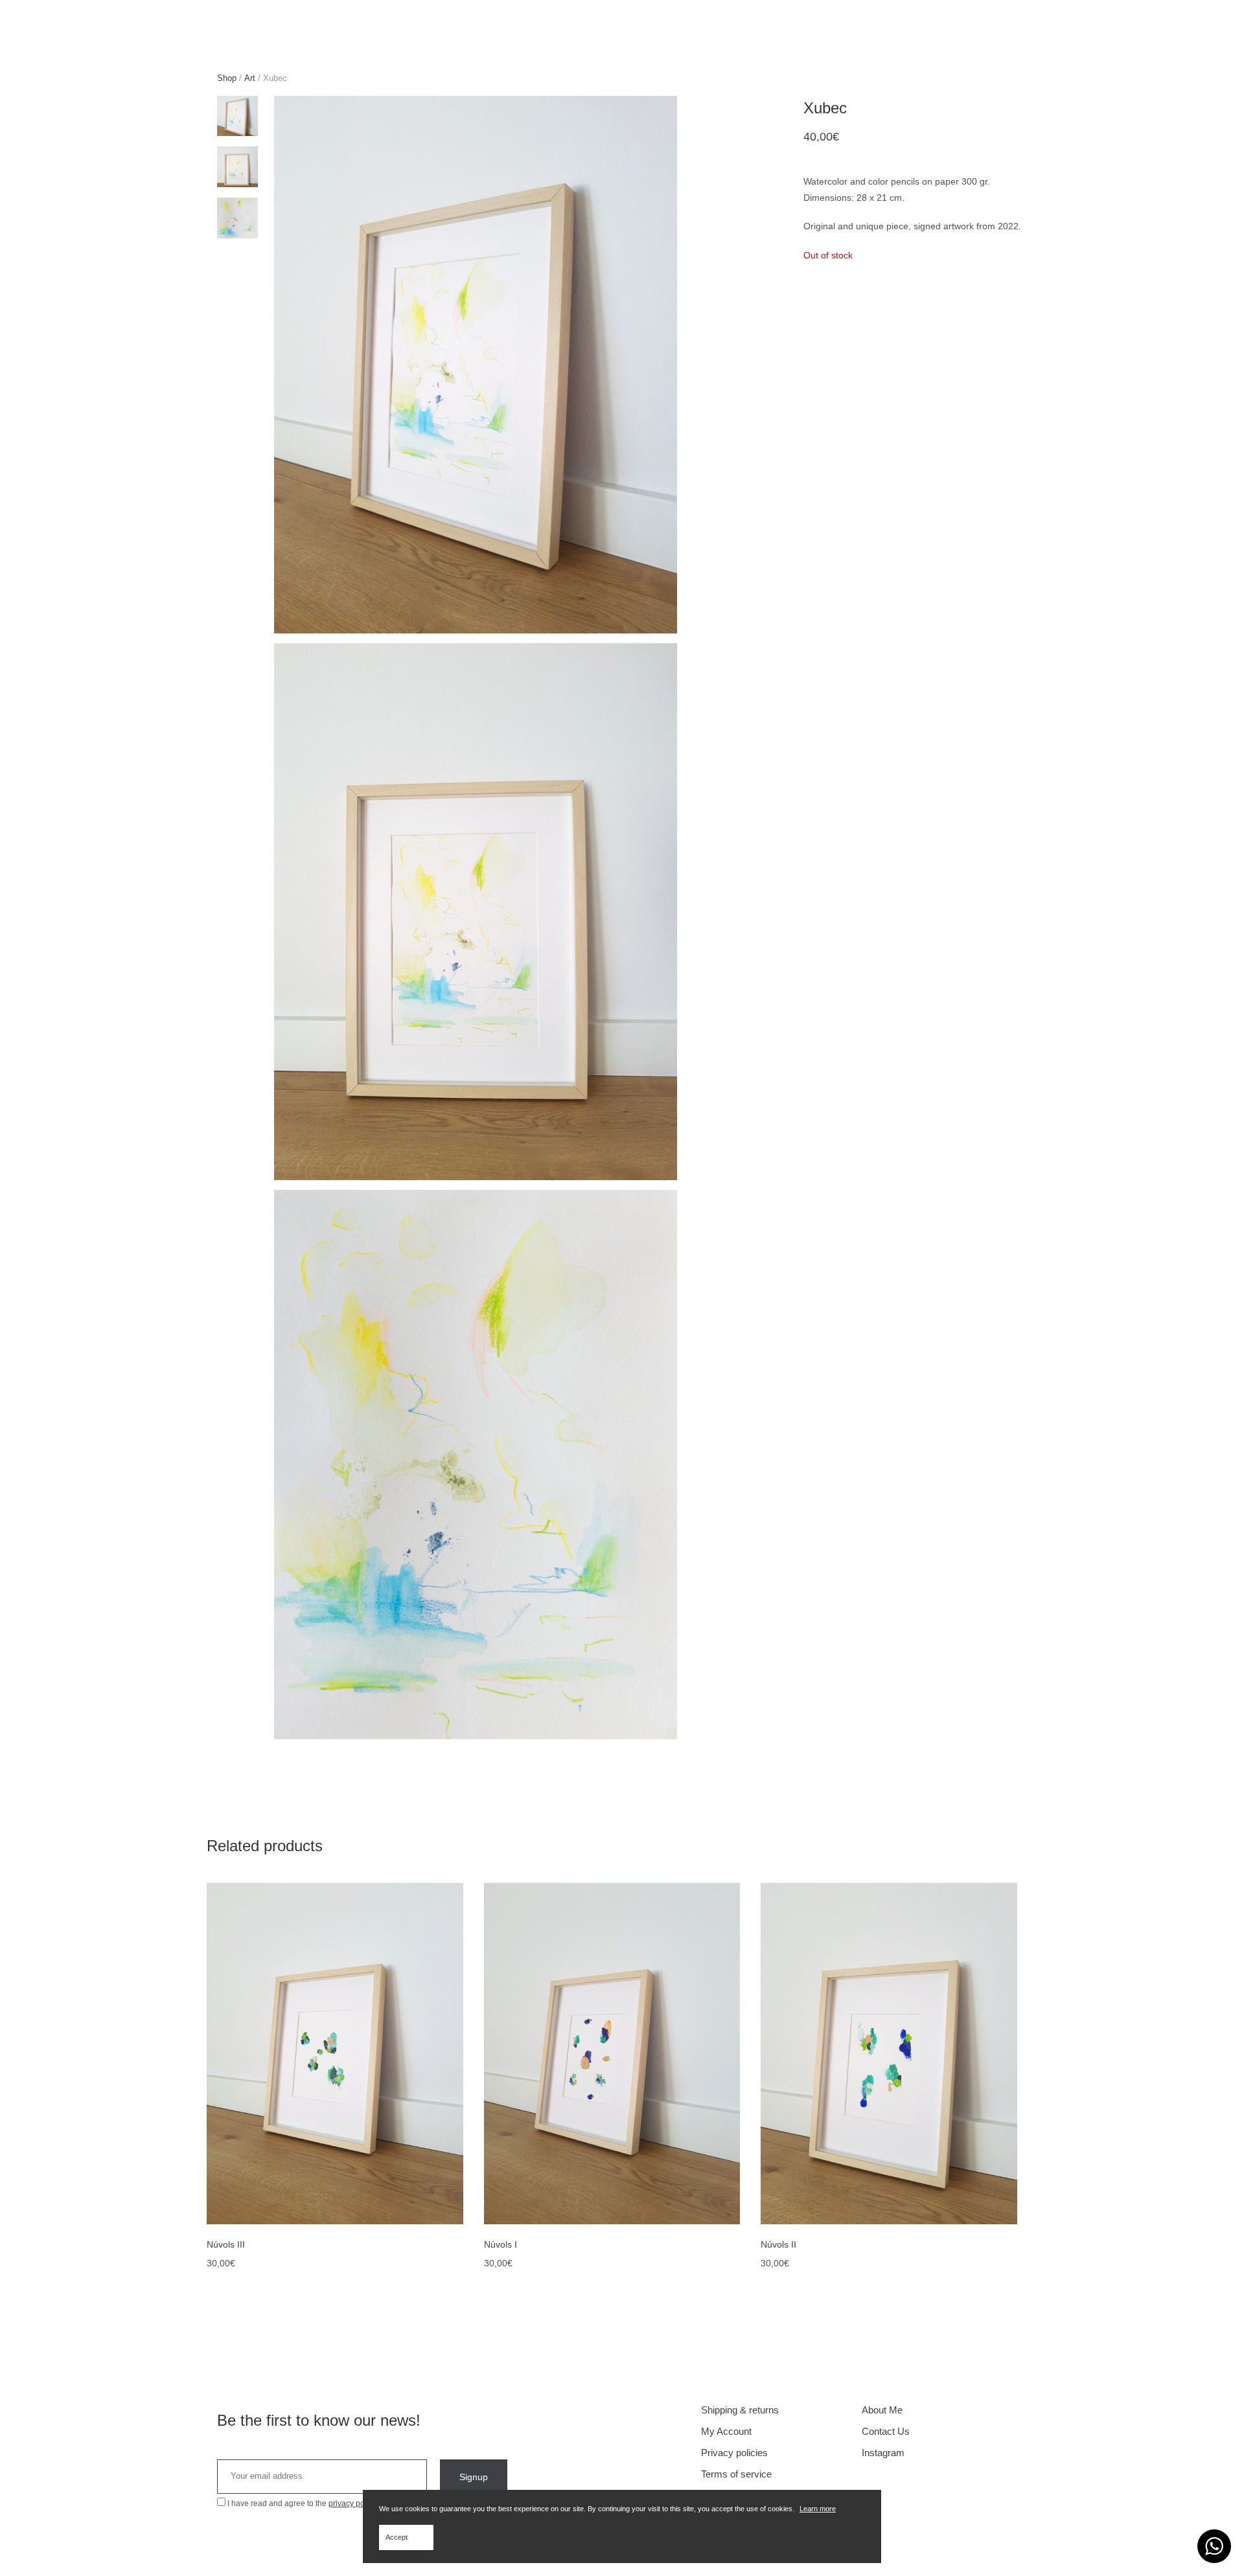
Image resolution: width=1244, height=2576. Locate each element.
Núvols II (778, 2244)
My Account (726, 2431)
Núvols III (226, 2244)
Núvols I (501, 2244)
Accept (397, 2537)
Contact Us (886, 2431)
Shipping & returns (740, 2410)
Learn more (818, 2509)
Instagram (883, 2453)
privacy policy (352, 2503)
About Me (882, 2410)
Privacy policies (734, 2453)
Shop (227, 78)
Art (250, 78)
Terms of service (736, 2474)
